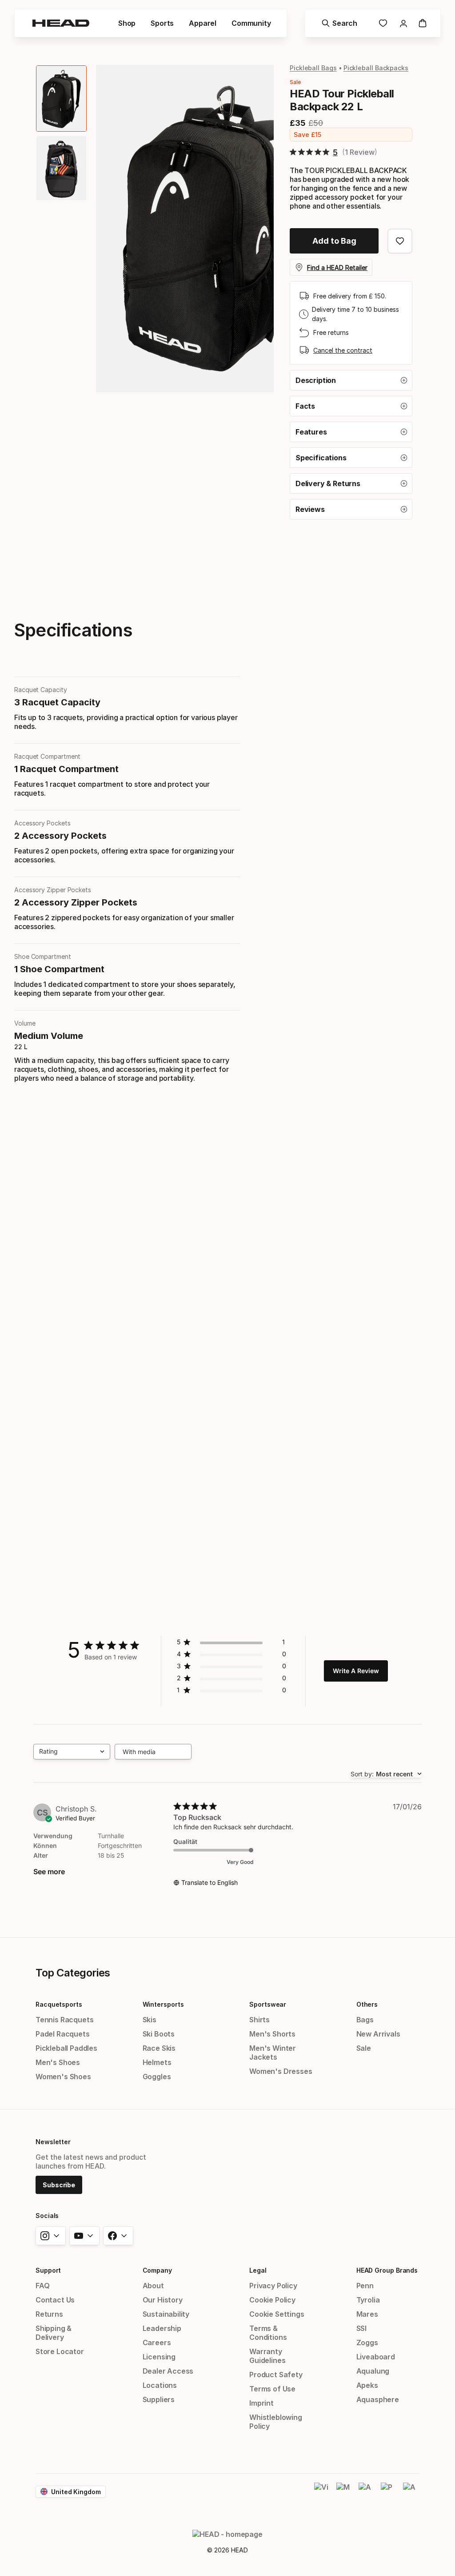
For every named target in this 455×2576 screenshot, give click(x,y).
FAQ (42, 2286)
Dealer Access (168, 2371)
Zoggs (367, 2343)
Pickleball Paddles (66, 2048)
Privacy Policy (273, 2286)
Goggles (157, 2077)
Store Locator (60, 2351)
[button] (351, 380)
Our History (163, 2300)
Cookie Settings (277, 2314)
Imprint (261, 2403)
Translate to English (210, 1882)
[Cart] (423, 23)
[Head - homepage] (61, 23)
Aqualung (373, 2371)
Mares (367, 2314)
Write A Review (356, 1671)
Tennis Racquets (64, 2020)
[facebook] (118, 2236)
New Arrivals (378, 2034)
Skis (150, 2020)
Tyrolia (368, 2300)
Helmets (157, 2062)
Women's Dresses (281, 2071)
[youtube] (84, 2236)
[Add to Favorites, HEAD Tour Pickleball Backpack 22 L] (400, 241)
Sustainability (166, 2314)
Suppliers (159, 2399)
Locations (160, 2385)
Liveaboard (376, 2357)
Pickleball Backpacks (376, 68)
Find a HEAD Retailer (337, 268)
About (153, 2286)
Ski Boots (159, 2034)
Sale (364, 2048)
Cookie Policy (272, 2300)
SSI (361, 2328)
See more (49, 1872)
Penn (365, 2286)
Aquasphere (378, 2399)
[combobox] (72, 1752)
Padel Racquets (63, 2034)
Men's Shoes (58, 2062)
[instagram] (51, 2236)
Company (157, 2270)
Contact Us (55, 2300)
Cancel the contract (343, 350)
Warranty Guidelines (267, 2356)
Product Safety (276, 2375)
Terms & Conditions (268, 2333)
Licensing (159, 2357)
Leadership (162, 2328)
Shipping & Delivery (54, 2333)
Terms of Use (272, 2389)
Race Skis (159, 2048)
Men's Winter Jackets (273, 2053)
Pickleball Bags (313, 68)
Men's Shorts (272, 2034)
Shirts (259, 2020)
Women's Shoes (63, 2077)
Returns (49, 2314)
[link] (383, 23)
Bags (365, 2020)
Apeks (367, 2385)
